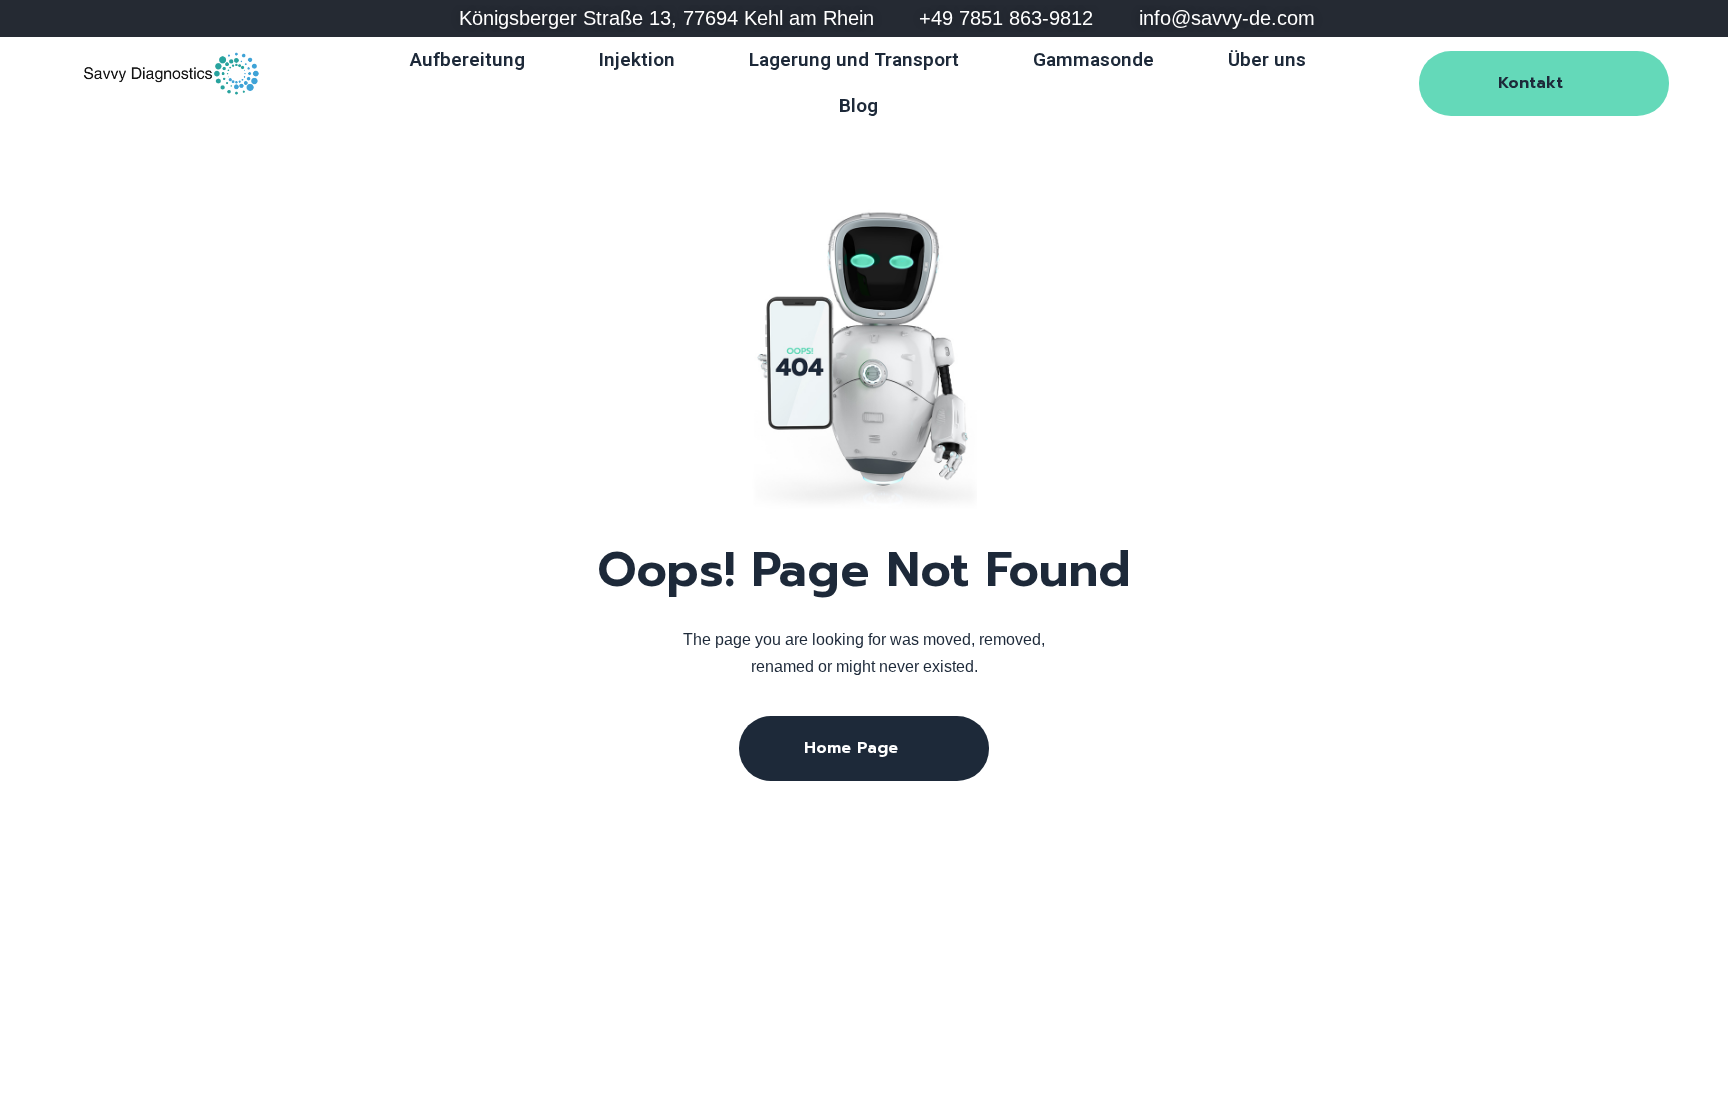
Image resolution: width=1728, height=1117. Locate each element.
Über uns (1267, 59)
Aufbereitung (467, 59)
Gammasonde (1093, 59)
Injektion (637, 59)
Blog (858, 105)
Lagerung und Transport (854, 59)
